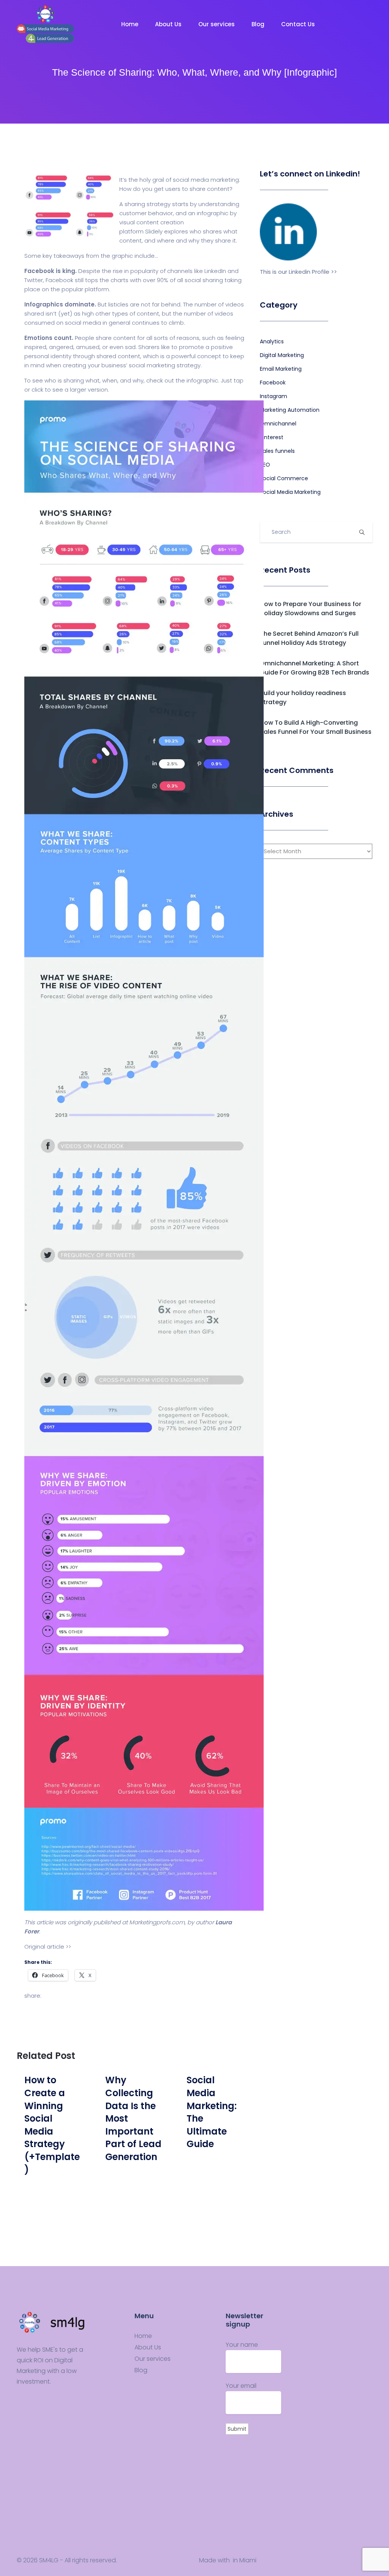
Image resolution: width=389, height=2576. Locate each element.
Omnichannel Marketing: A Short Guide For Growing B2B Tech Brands (315, 668)
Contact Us (299, 24)
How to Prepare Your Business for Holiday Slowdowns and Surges (311, 609)
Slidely (154, 231)
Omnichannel (278, 424)
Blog (259, 24)
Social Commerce (284, 478)
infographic (213, 213)
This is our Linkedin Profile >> (298, 272)
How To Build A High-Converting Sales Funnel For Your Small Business (316, 727)
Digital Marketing (282, 355)
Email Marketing (281, 369)
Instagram (274, 396)
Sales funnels (277, 451)
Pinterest (272, 437)
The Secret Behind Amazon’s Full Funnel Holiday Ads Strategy (309, 638)
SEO (265, 465)
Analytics (272, 341)
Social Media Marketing (290, 492)
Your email (241, 2386)
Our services (217, 24)
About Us (169, 24)
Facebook (273, 383)
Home (130, 24)
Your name (242, 2345)
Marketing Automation (290, 410)
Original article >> (48, 1947)
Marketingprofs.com (157, 1922)
